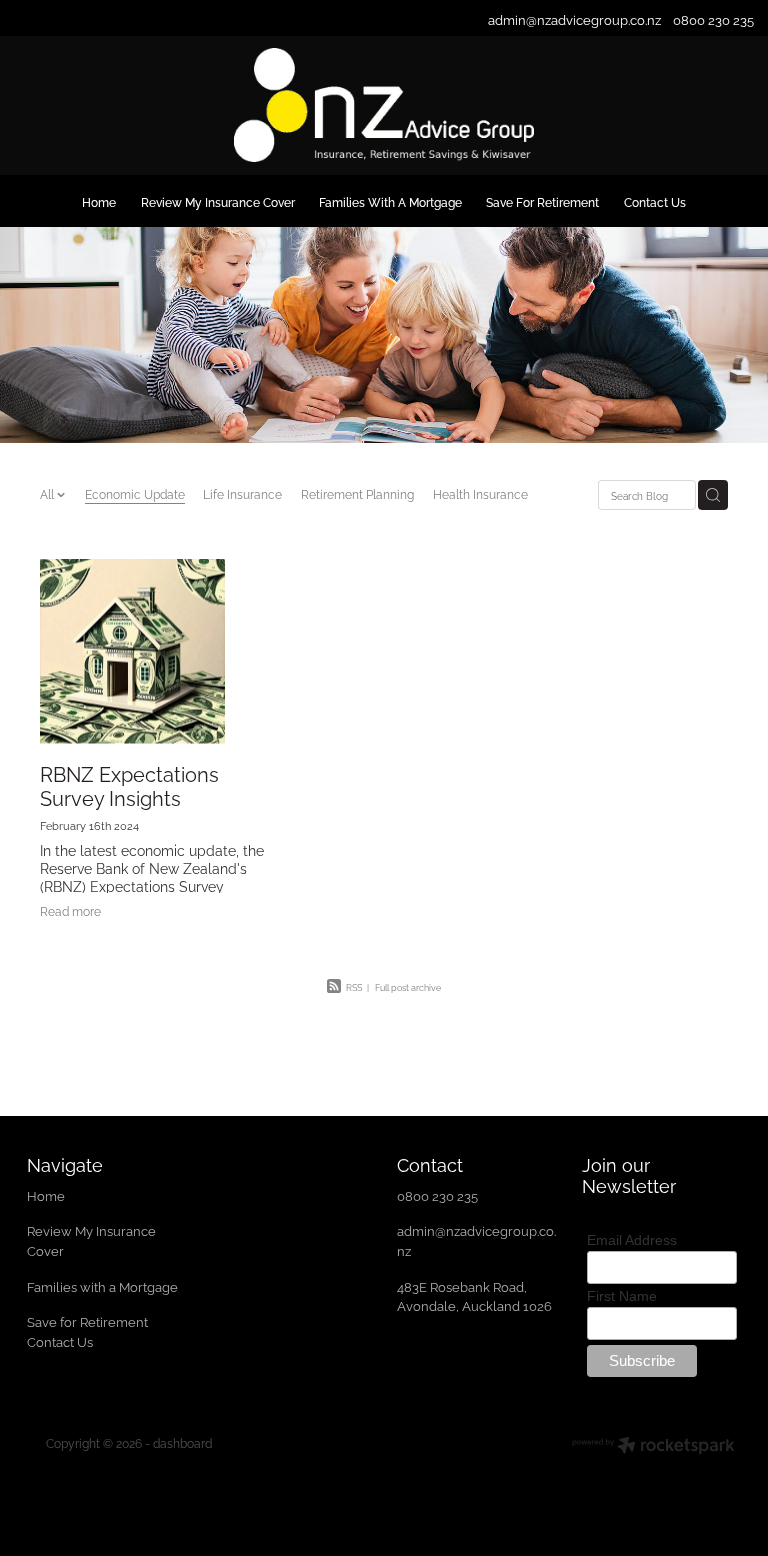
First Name (622, 1296)
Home (47, 1195)
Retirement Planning (357, 493)
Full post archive (408, 987)
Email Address (632, 1240)
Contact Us (60, 1341)
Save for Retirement (87, 1321)
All (48, 493)
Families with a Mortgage (104, 1286)
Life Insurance (242, 493)
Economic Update (135, 493)
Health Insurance (480, 493)
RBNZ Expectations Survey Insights (129, 785)
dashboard (182, 1442)
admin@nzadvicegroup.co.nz (574, 19)
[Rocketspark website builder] (653, 1447)
